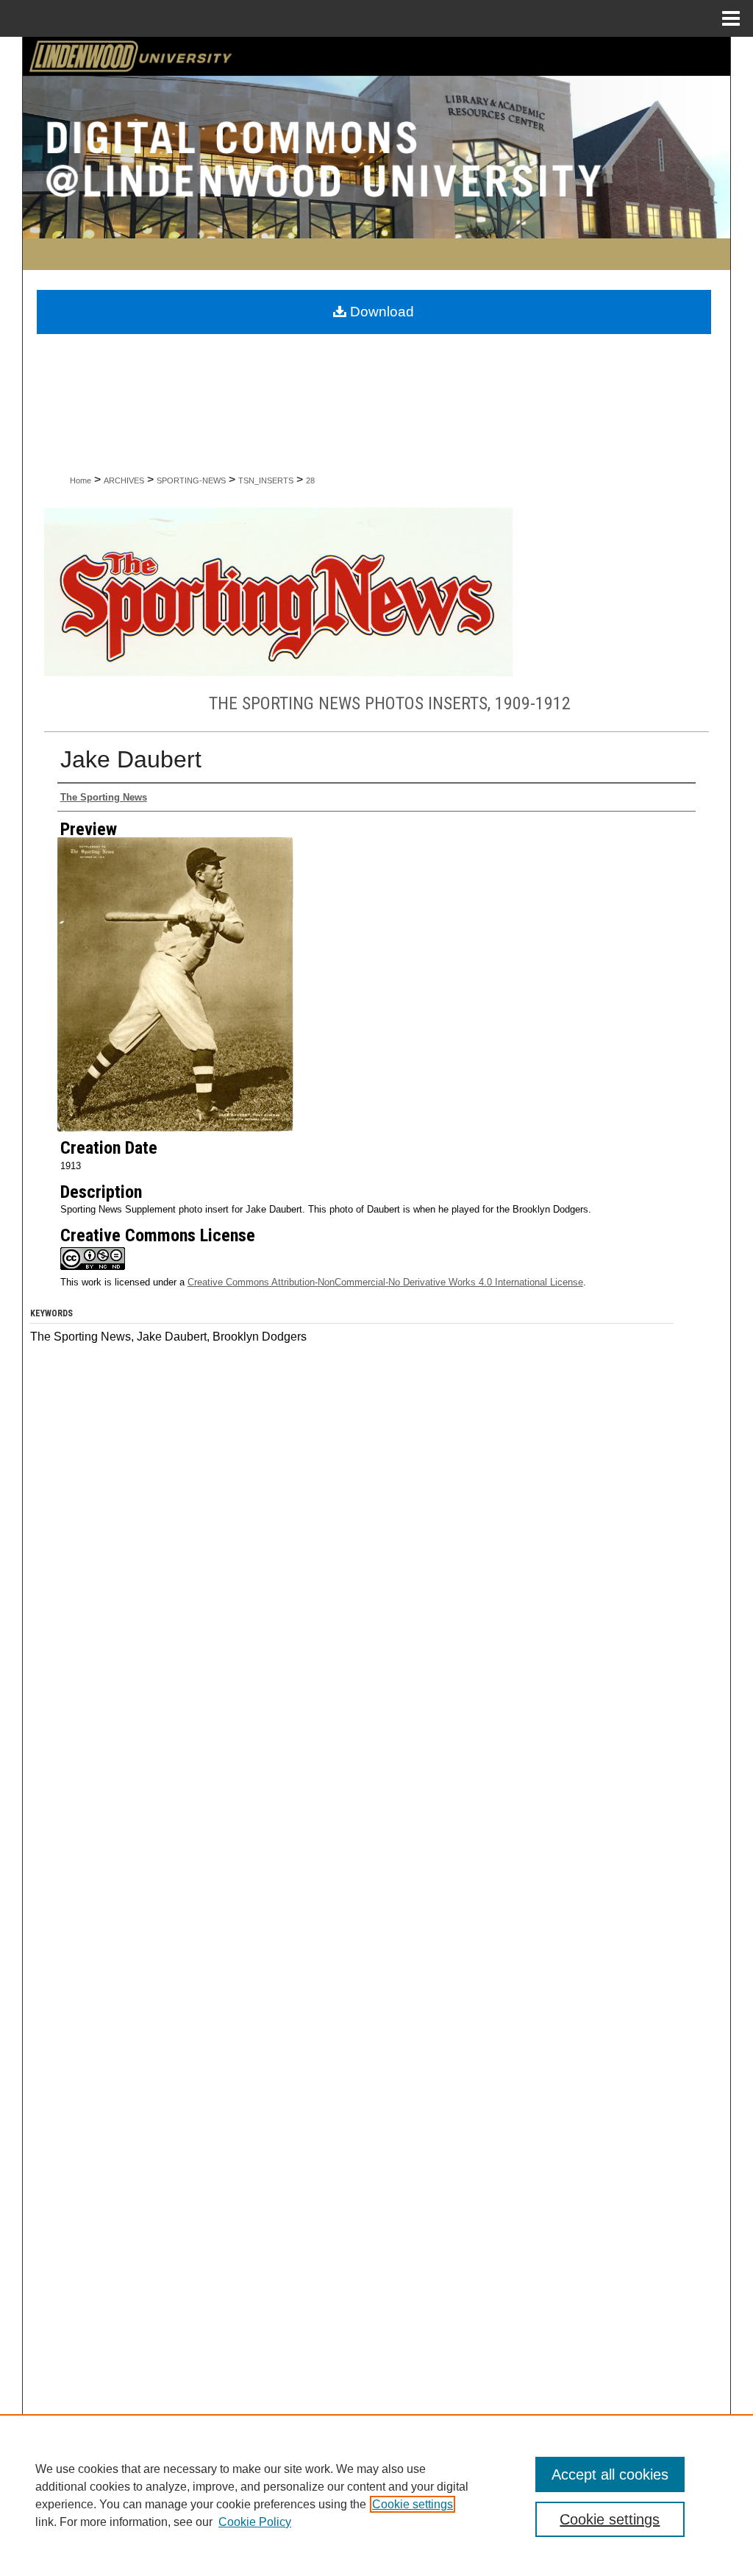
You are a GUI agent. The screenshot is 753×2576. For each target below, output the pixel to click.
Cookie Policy (255, 2522)
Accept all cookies (610, 2474)
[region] (376, 2495)
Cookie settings (413, 2504)
